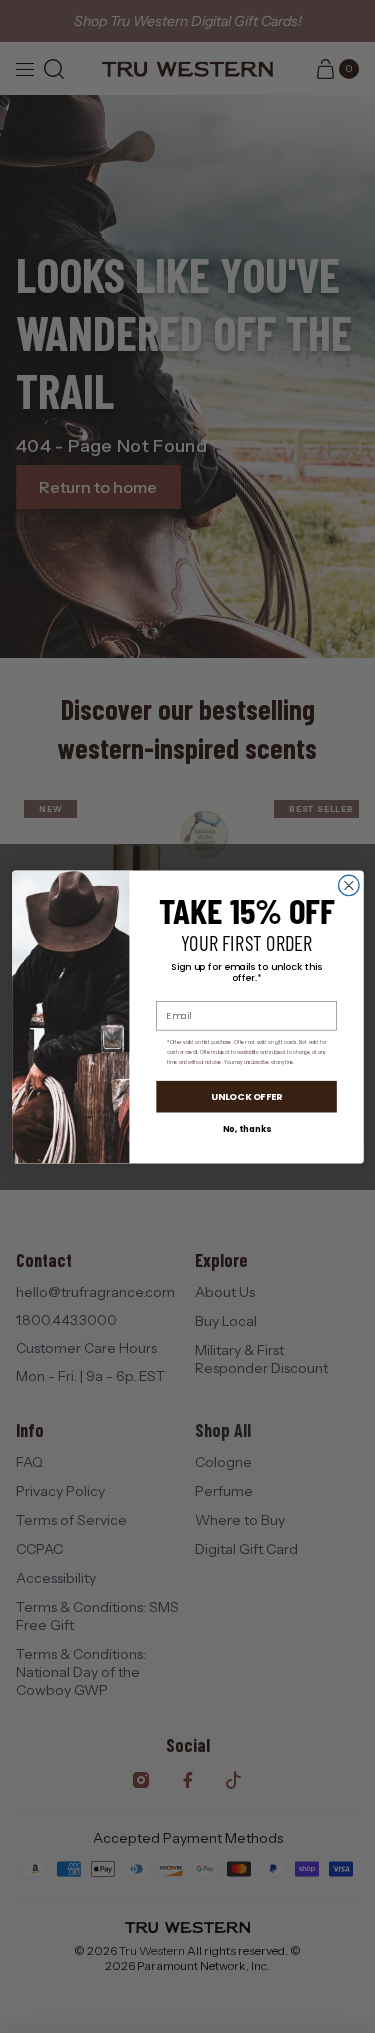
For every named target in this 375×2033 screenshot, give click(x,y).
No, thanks (246, 1129)
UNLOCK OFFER (246, 1095)
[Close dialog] (348, 885)
